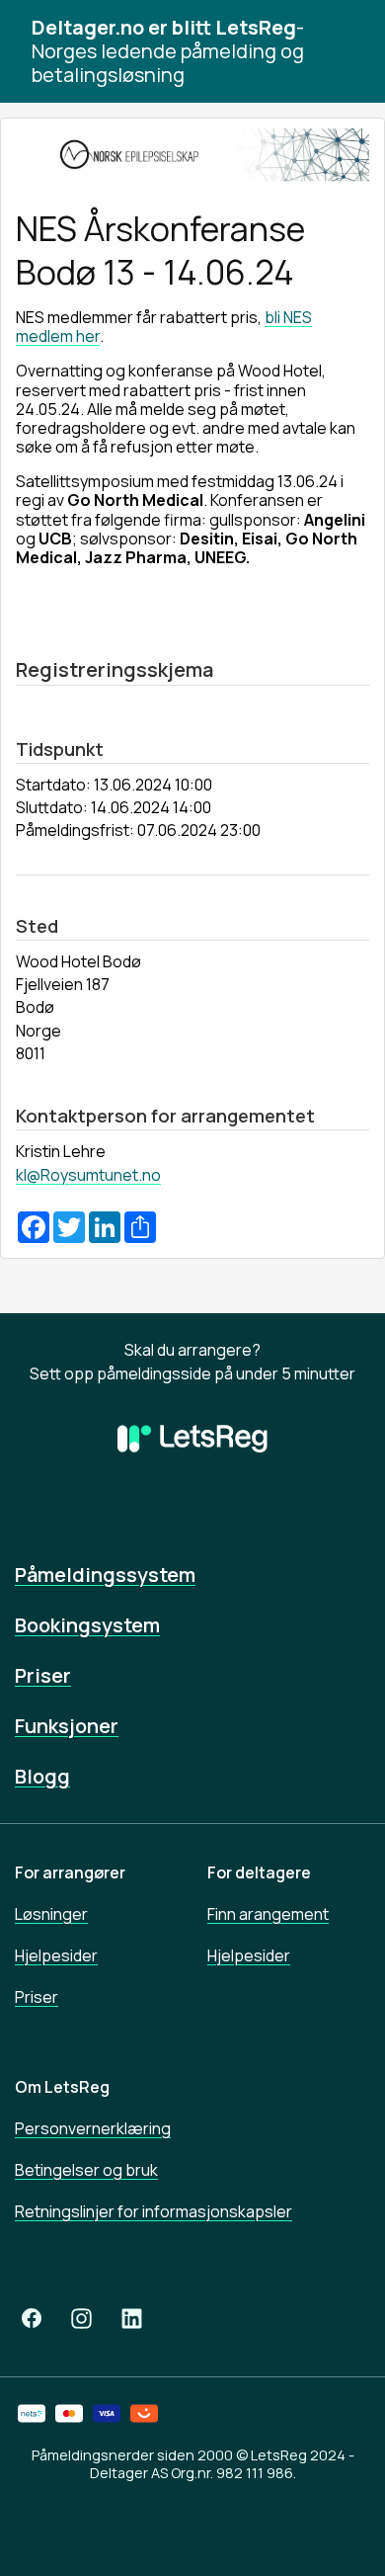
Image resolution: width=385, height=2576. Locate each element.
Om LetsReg (62, 2087)
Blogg (42, 1776)
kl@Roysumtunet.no (88, 1175)
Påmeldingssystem (105, 1575)
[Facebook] (32, 2318)
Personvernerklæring (93, 2128)
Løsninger (51, 1914)
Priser (43, 1675)
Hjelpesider (56, 1955)
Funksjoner (67, 1726)
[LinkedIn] (132, 2318)
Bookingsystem (87, 1625)
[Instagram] (81, 2318)
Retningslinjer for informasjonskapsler (154, 2211)
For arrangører (70, 1872)
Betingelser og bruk (86, 2170)
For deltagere (259, 1872)
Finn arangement (268, 1914)
